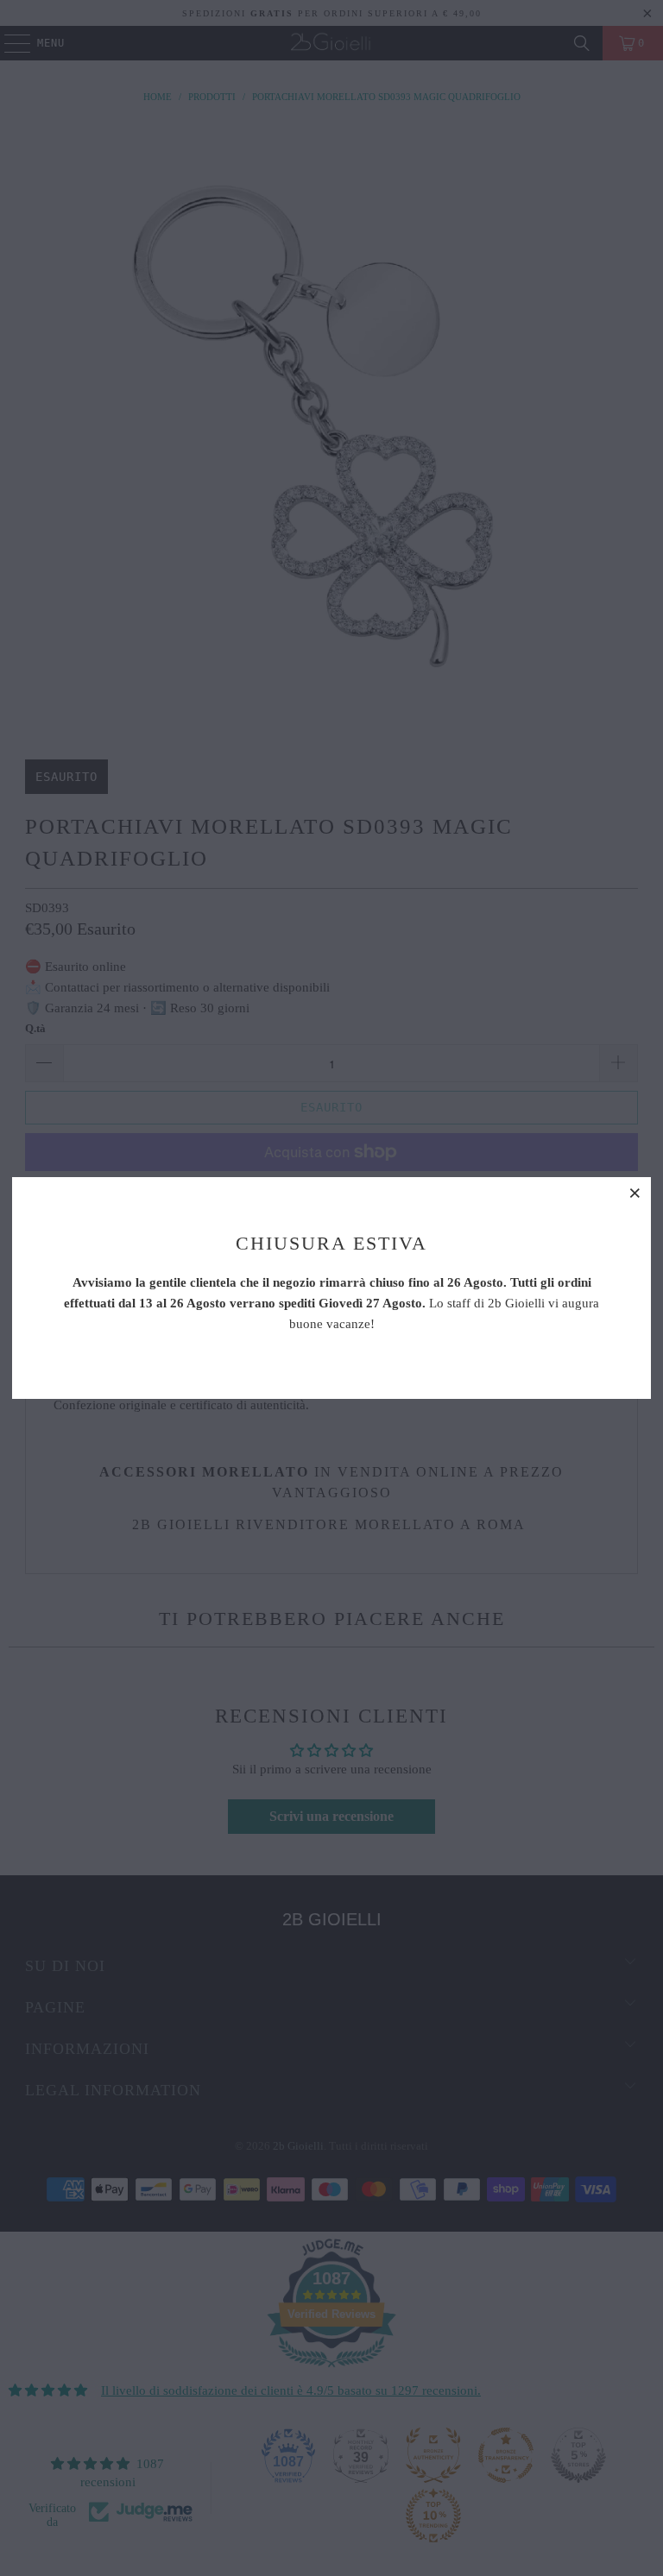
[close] (635, 1193)
